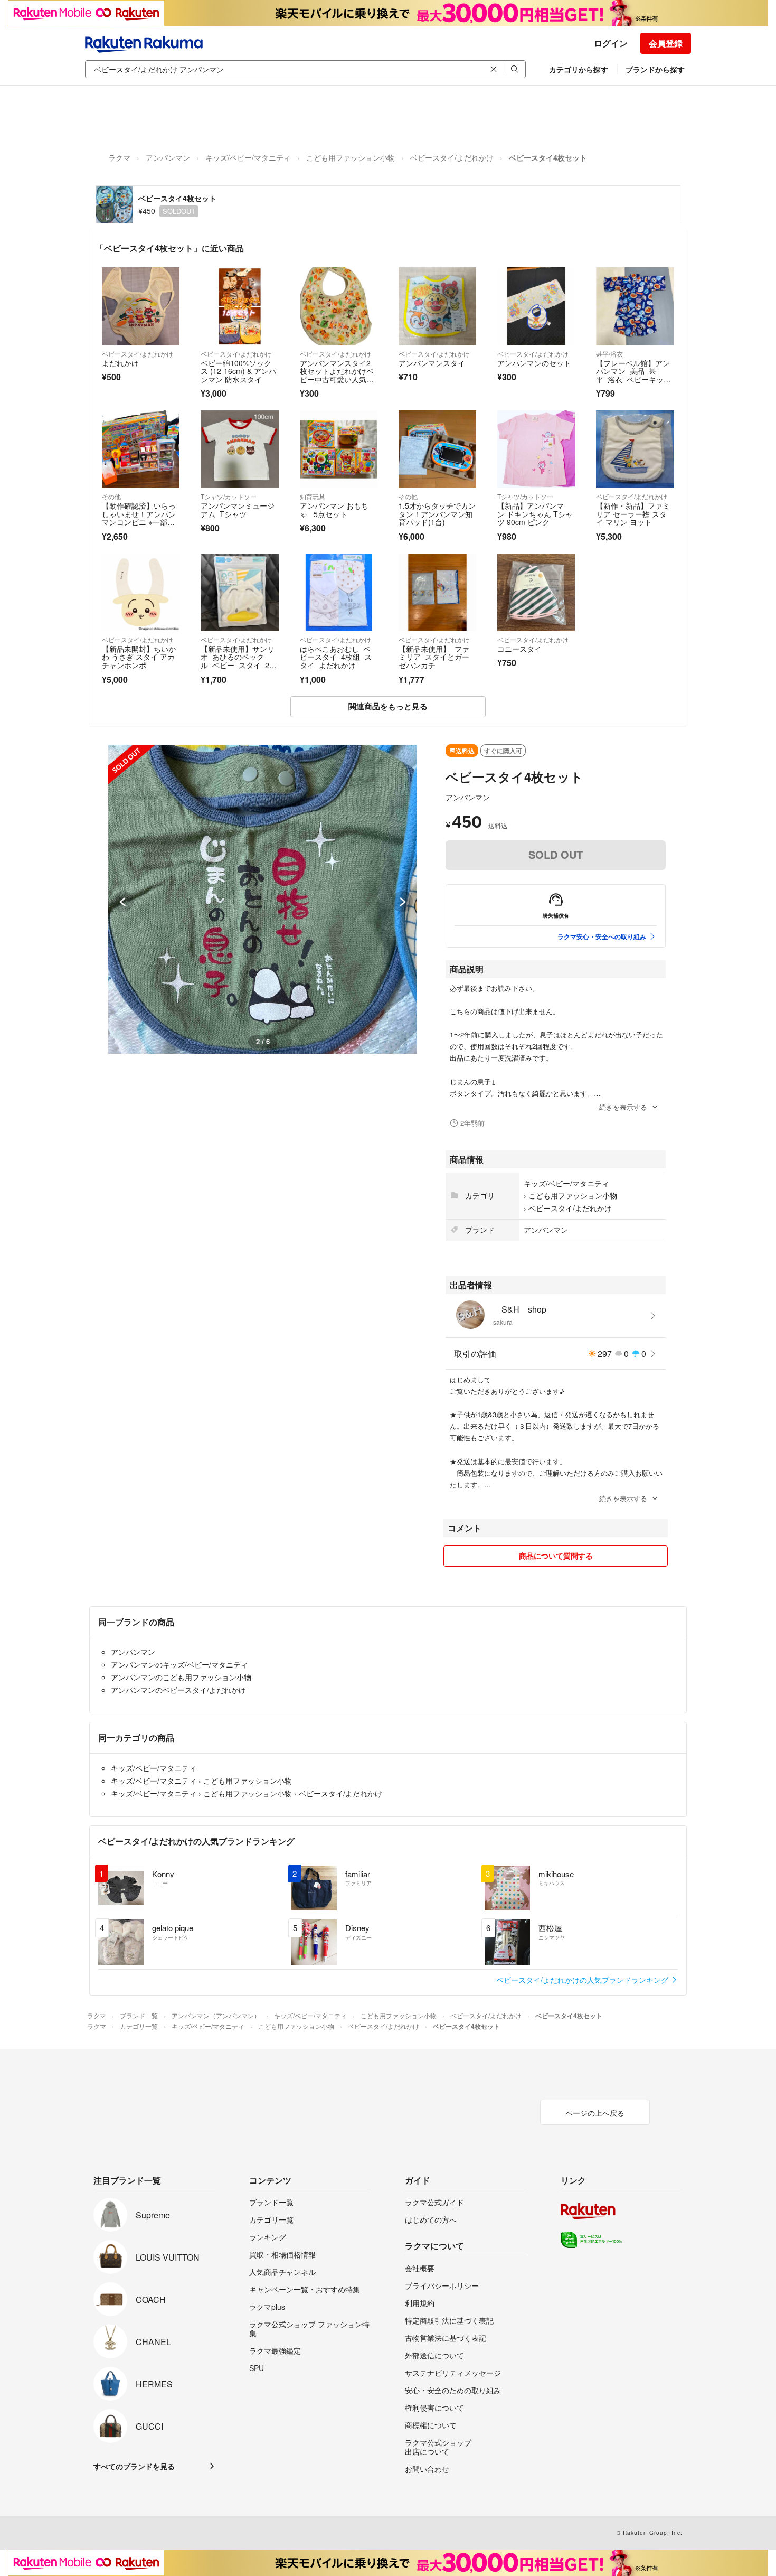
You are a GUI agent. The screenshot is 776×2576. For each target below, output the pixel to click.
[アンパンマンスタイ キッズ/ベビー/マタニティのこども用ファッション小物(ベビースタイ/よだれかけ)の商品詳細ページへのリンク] (437, 306)
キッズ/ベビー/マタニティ (248, 157)
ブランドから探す (655, 69)
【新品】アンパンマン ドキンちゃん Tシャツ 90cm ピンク (535, 514)
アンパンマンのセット (534, 363)
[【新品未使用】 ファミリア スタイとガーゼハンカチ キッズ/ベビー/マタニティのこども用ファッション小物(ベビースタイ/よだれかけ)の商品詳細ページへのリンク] (437, 592)
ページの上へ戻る (595, 2113)
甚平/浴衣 (609, 354)
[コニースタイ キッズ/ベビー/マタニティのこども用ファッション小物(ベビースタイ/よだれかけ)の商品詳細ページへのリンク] (536, 592)
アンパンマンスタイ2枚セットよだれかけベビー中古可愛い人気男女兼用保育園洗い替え (337, 375)
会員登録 (666, 43)
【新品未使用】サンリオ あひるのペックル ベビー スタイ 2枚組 (239, 661)
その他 (111, 496)
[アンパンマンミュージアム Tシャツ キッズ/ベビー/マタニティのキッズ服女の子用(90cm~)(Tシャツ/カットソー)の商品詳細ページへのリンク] (239, 449)
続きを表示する (623, 1107)
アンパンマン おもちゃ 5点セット (334, 510)
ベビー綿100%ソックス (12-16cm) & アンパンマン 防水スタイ (238, 371)
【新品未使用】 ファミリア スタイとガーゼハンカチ (434, 657)
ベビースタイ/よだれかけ (452, 157)
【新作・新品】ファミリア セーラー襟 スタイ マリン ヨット (633, 514)
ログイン (611, 43)
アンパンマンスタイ (432, 363)
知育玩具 (313, 496)
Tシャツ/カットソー (229, 496)
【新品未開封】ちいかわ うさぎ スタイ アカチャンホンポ (139, 657)
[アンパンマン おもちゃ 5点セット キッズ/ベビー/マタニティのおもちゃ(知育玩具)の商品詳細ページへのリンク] (339, 449)
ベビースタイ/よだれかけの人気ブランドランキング (583, 1980)
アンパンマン (168, 157)
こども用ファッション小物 (351, 157)
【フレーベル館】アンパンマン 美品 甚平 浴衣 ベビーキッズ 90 (633, 375)
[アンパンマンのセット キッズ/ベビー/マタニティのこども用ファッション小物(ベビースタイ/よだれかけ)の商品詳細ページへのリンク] (536, 306)
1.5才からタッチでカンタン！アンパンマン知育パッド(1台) (437, 514)
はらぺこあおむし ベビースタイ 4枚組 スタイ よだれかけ (336, 657)
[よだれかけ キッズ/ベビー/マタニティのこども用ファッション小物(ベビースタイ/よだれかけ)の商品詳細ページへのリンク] (141, 306)
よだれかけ (120, 363)
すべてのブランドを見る (134, 2466)
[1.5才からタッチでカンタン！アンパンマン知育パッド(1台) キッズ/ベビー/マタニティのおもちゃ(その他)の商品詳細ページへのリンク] (437, 449)
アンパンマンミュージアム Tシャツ (238, 510)
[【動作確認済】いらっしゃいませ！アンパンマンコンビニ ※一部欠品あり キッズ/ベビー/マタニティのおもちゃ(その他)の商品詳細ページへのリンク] (141, 449)
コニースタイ (519, 649)
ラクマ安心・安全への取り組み (602, 936)
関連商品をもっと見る (388, 706)
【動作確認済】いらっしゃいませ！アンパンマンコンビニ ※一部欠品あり (139, 518)
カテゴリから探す (579, 69)
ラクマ (119, 157)
